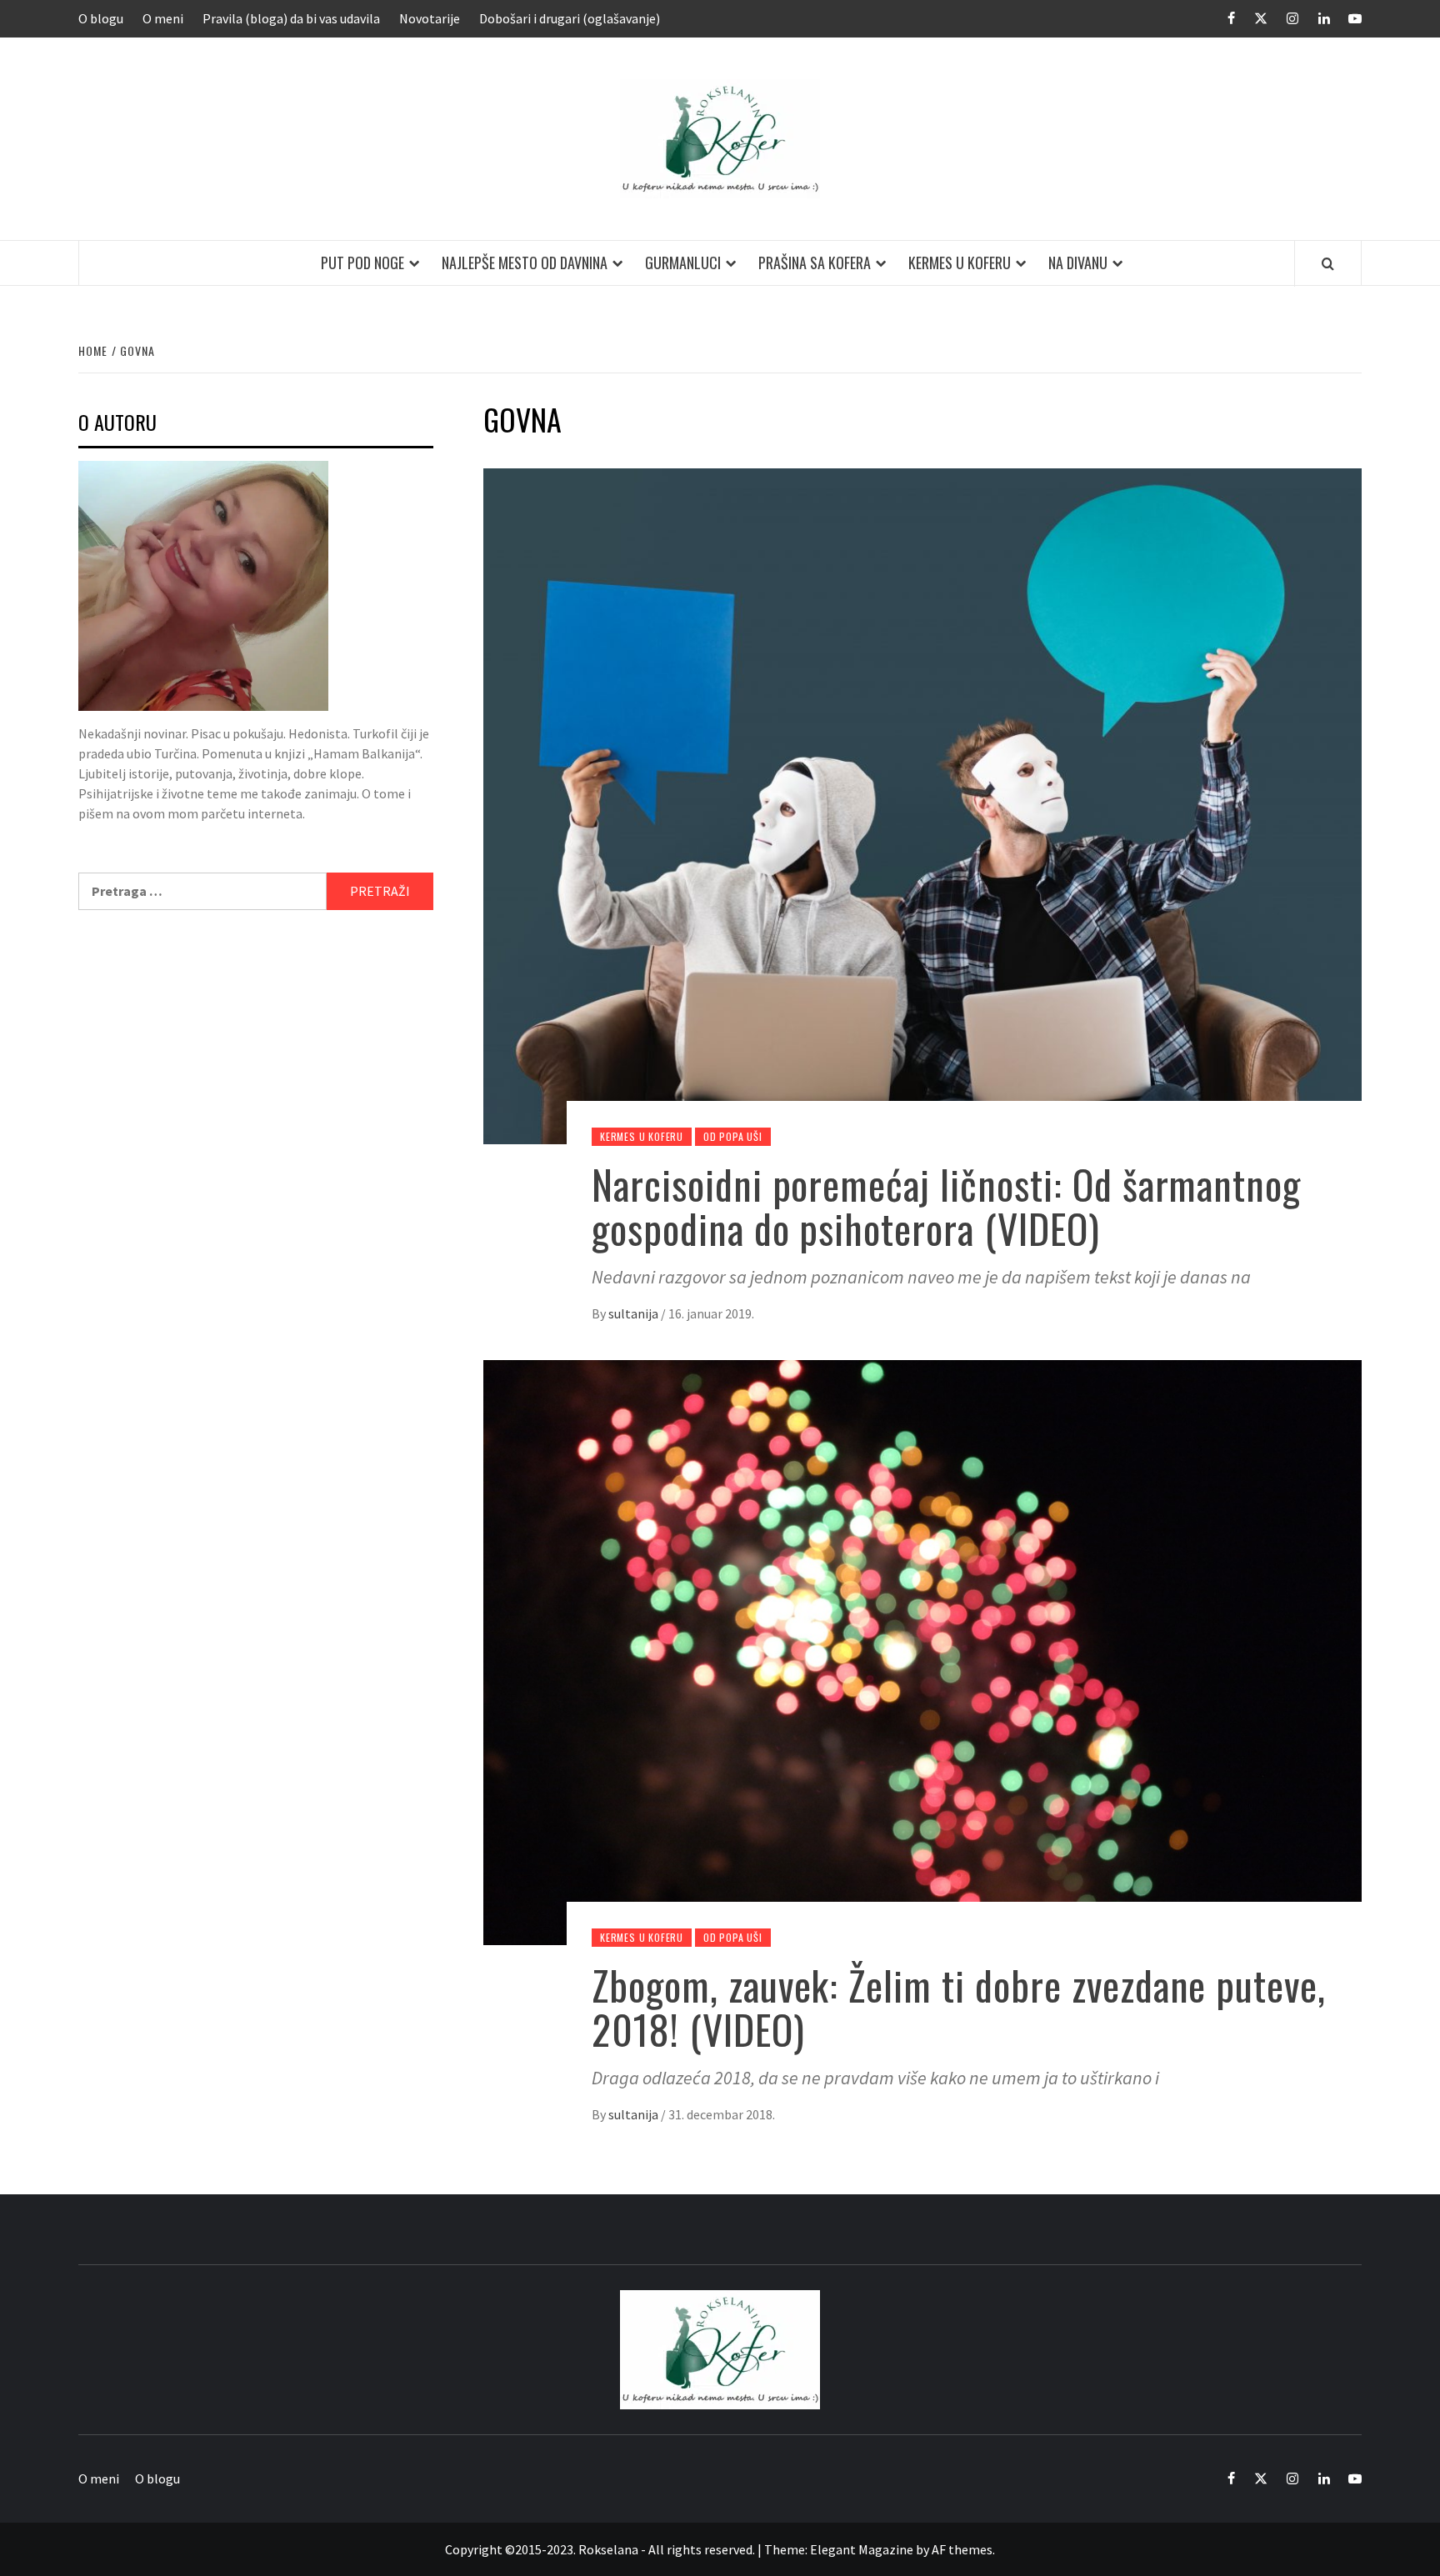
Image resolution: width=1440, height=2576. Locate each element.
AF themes (962, 2549)
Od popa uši (733, 1136)
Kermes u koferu (960, 263)
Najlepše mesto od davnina (525, 263)
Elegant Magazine (862, 2549)
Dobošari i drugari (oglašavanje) (570, 18)
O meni (163, 18)
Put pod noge (362, 263)
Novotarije (430, 18)
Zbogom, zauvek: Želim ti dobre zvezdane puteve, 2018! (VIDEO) (959, 2007)
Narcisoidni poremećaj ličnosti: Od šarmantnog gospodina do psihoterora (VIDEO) (946, 1206)
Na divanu (1078, 263)
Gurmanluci (683, 263)
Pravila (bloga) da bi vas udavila (291, 18)
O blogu (101, 18)
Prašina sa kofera (815, 263)
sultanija (635, 1313)
